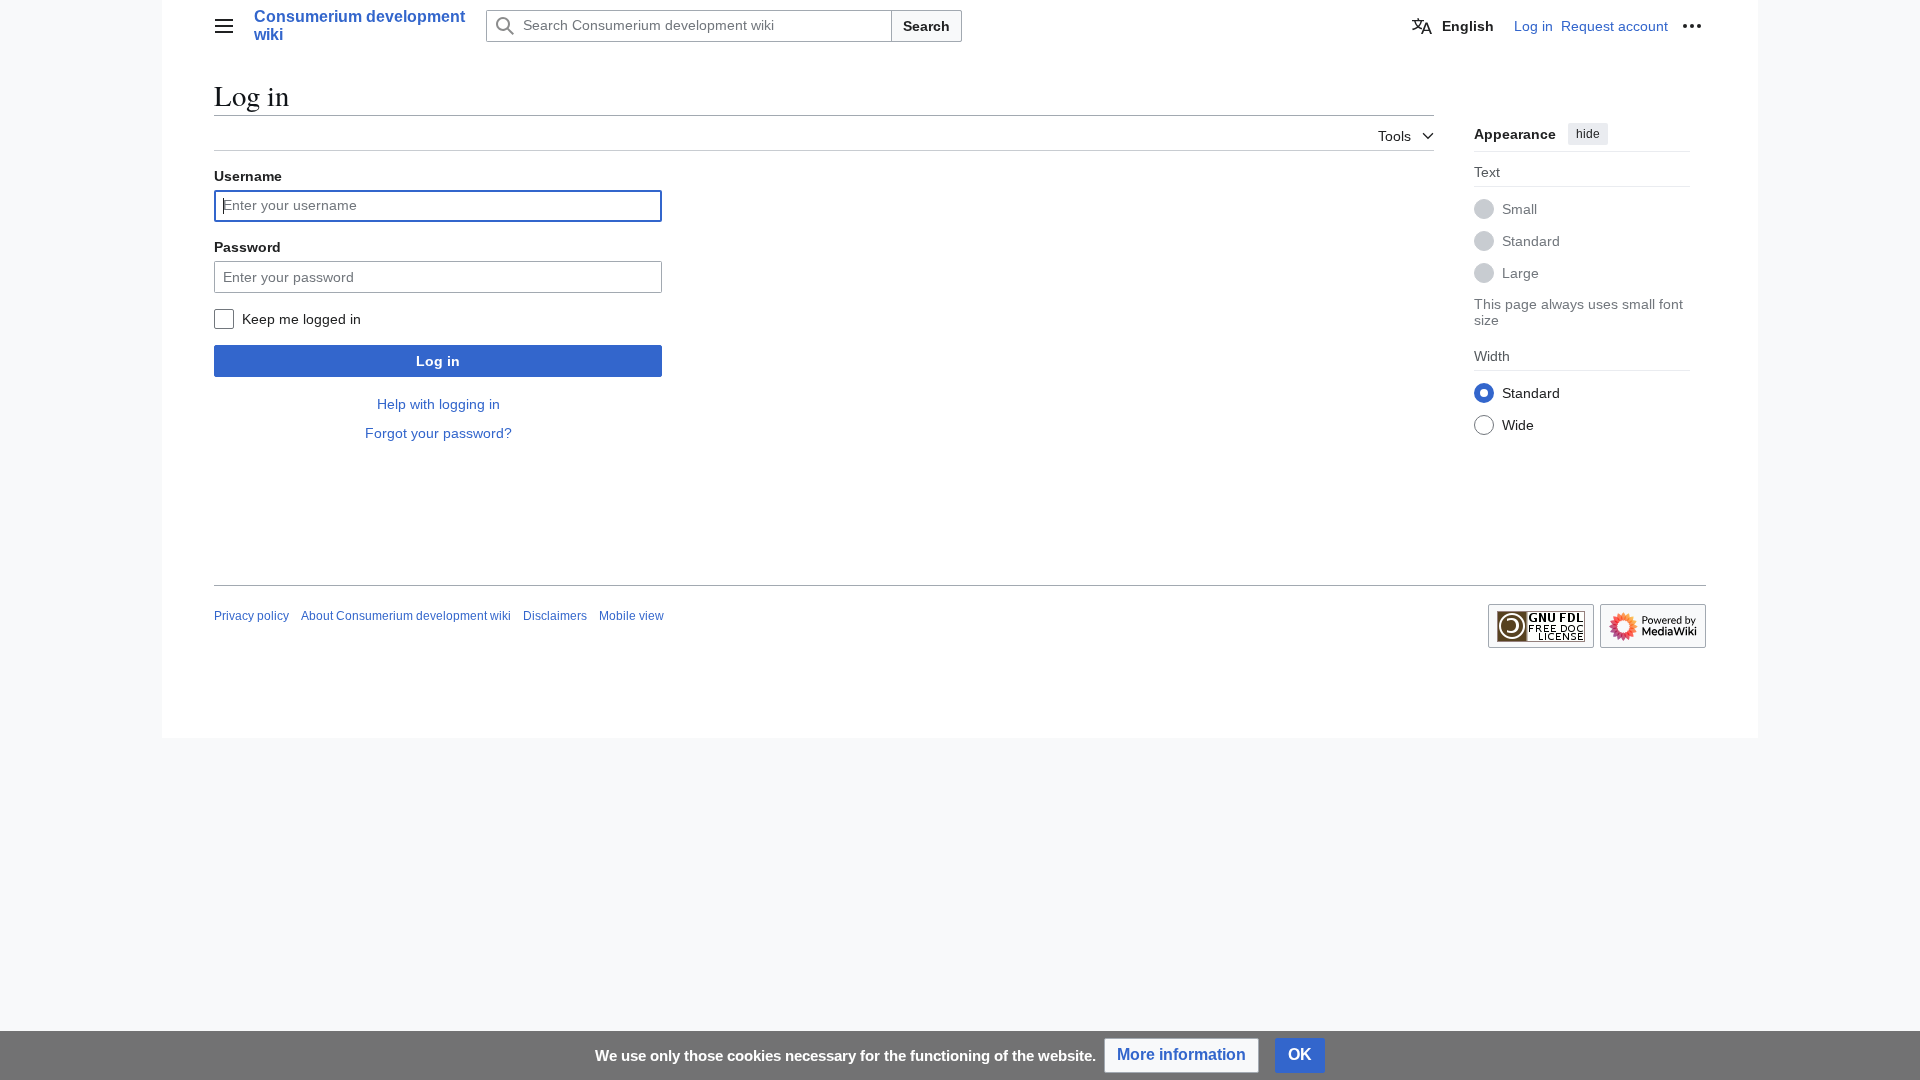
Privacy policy (251, 616)
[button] (224, 26)
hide (1588, 134)
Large (1520, 273)
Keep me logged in (301, 319)
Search (926, 26)
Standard (1531, 241)
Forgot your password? (438, 433)
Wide (1518, 425)
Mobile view (631, 616)
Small (1519, 209)
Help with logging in (438, 404)
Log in (438, 361)
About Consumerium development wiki (406, 616)
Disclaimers (555, 616)
